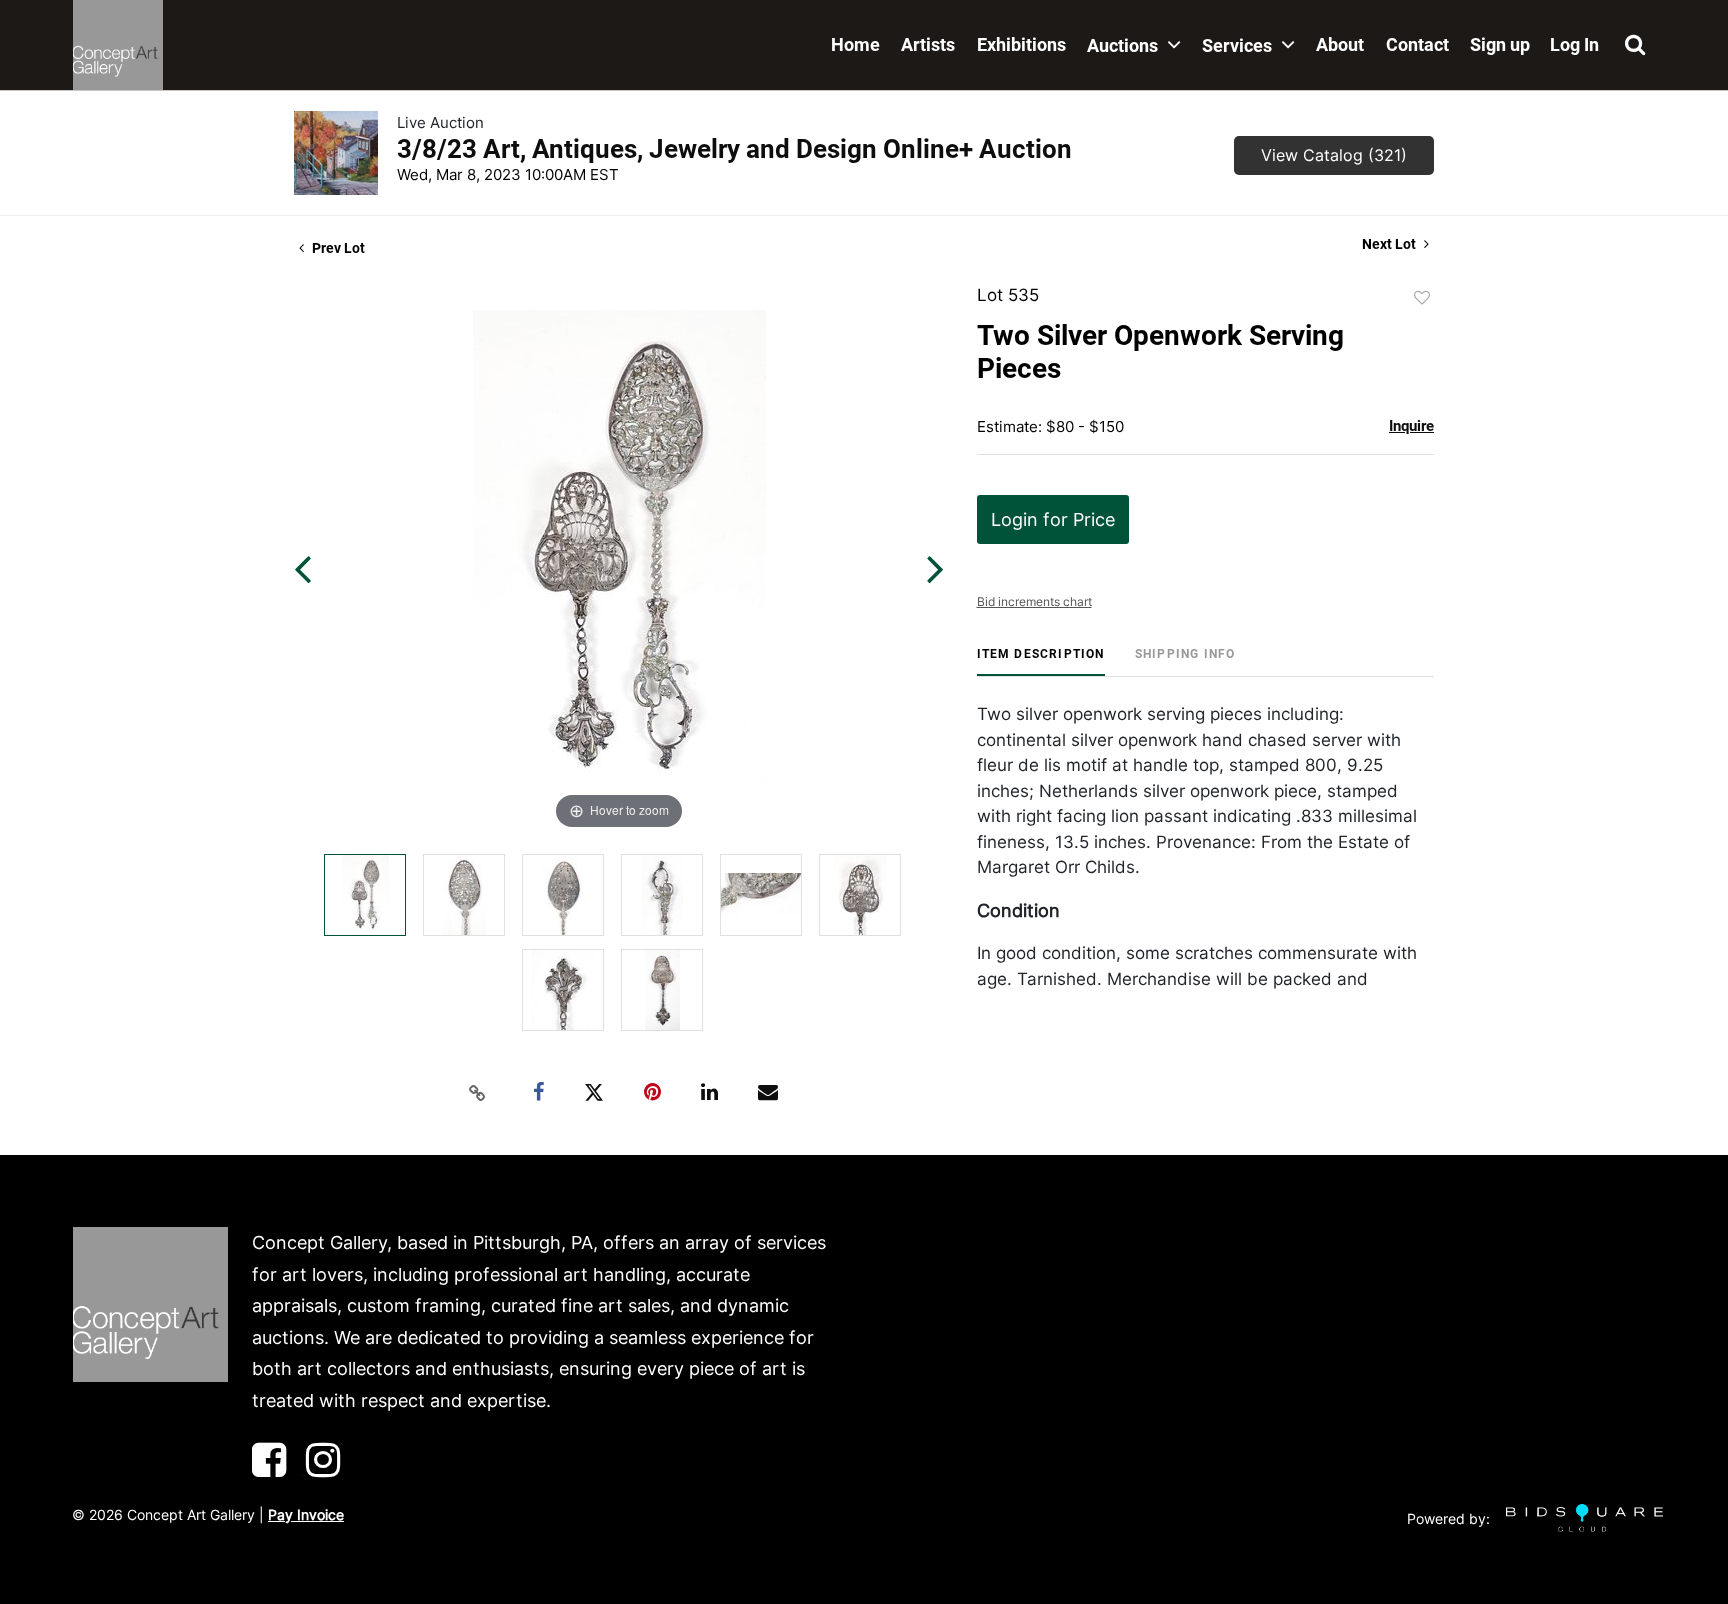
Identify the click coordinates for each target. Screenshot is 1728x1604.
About (1340, 44)
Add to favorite (1422, 298)
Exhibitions (1021, 44)
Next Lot (1390, 244)
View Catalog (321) (1334, 155)
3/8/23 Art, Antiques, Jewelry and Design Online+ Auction (734, 149)
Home (855, 44)
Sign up (1500, 44)
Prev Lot (337, 248)
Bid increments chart (1034, 601)
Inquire (1411, 426)
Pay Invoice (306, 1514)
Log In (1574, 44)
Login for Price (1053, 519)
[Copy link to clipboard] (478, 1093)
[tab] (1041, 661)
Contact (1417, 44)
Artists (928, 44)
